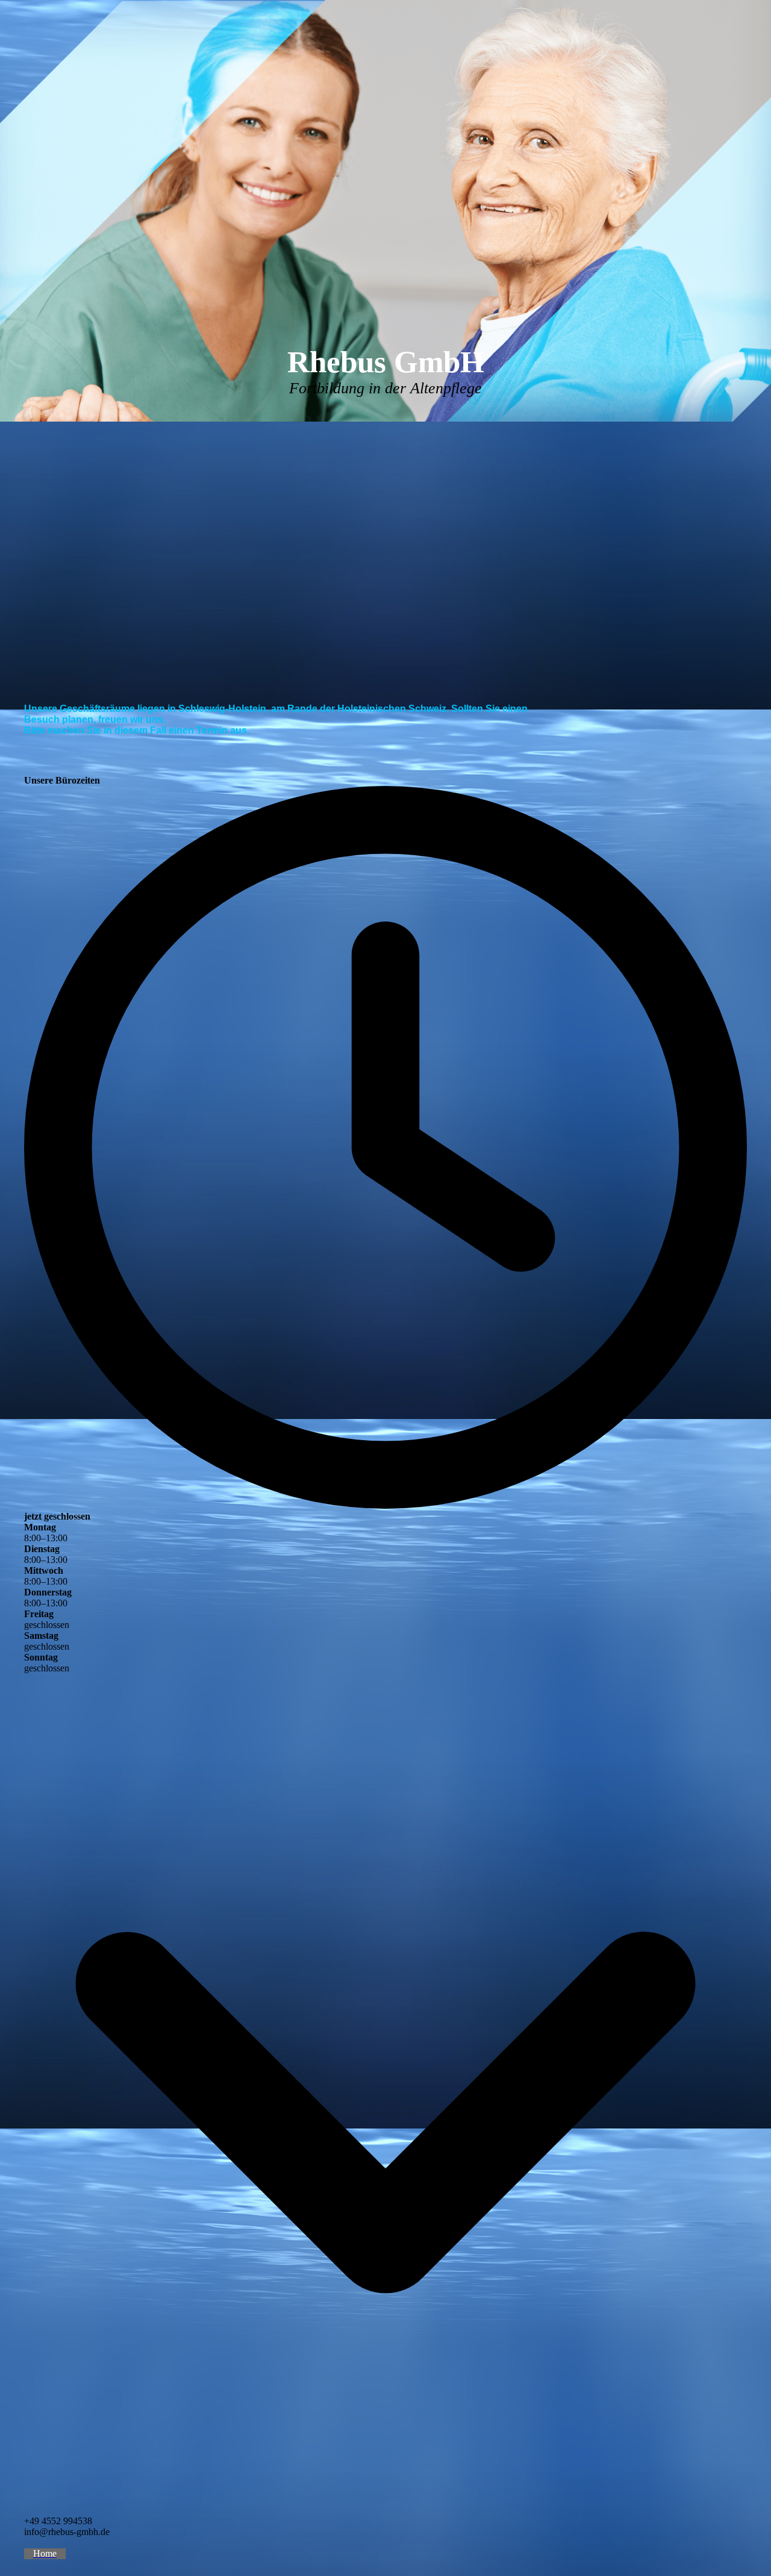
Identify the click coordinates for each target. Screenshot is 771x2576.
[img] (385, 211)
